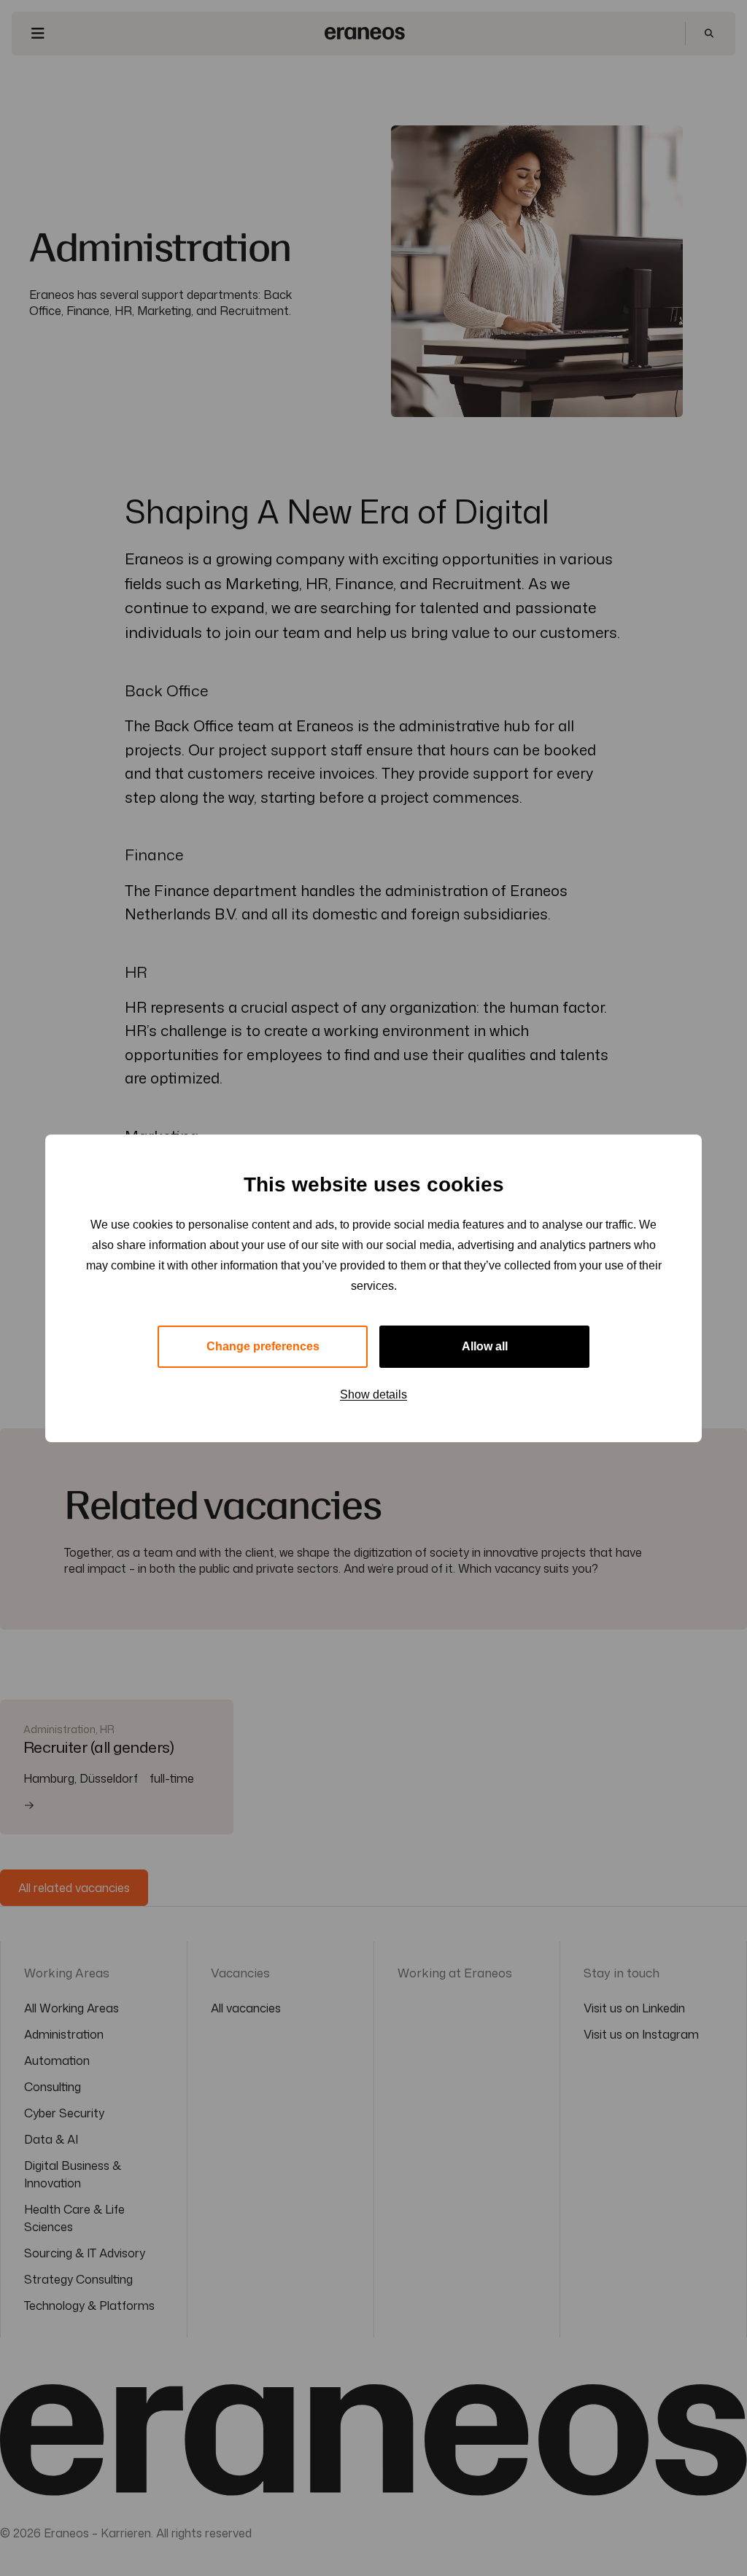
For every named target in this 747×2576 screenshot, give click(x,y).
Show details (373, 1394)
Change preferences (263, 1346)
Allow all (485, 1346)
